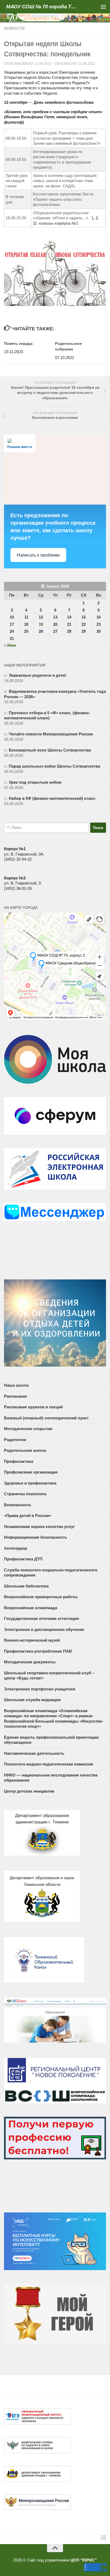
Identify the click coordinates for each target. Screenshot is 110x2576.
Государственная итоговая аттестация (42, 1618)
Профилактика (19, 1461)
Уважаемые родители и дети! (38, 675)
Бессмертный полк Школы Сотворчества (50, 750)
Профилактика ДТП (23, 1559)
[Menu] (103, 7)
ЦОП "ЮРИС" (83, 2560)
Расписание (15, 1396)
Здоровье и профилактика (30, 1483)
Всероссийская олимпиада (31, 1608)
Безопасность (18, 1505)
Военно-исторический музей (32, 1640)
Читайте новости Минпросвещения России (51, 734)
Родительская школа (25, 1450)
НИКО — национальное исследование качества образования (51, 1778)
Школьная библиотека (26, 1586)
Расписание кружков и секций (33, 1407)
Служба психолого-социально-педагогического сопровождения (51, 1573)
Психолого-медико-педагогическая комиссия (49, 1764)
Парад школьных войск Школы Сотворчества (54, 766)
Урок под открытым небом (35, 782)
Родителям (15, 1440)
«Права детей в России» (28, 1515)
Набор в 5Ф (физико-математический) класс (52, 798)
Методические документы (30, 1662)
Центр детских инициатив (29, 1791)
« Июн (10, 645)
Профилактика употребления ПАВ (38, 1651)
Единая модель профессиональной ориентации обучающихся (51, 1740)
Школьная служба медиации (32, 1700)
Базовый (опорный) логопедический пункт (46, 1418)
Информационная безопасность (36, 1537)
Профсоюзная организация (31, 1472)
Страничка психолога (25, 1494)
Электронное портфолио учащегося (40, 1689)
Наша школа (16, 1385)
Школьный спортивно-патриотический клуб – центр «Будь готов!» (49, 1676)
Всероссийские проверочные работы (41, 1597)
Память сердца (18, 343)
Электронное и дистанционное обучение (44, 1629)
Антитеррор (16, 1548)
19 (41, 624)
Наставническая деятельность (34, 1753)
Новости (14, 28)
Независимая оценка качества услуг (39, 1526)
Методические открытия (28, 1429)
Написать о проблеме (38, 555)
